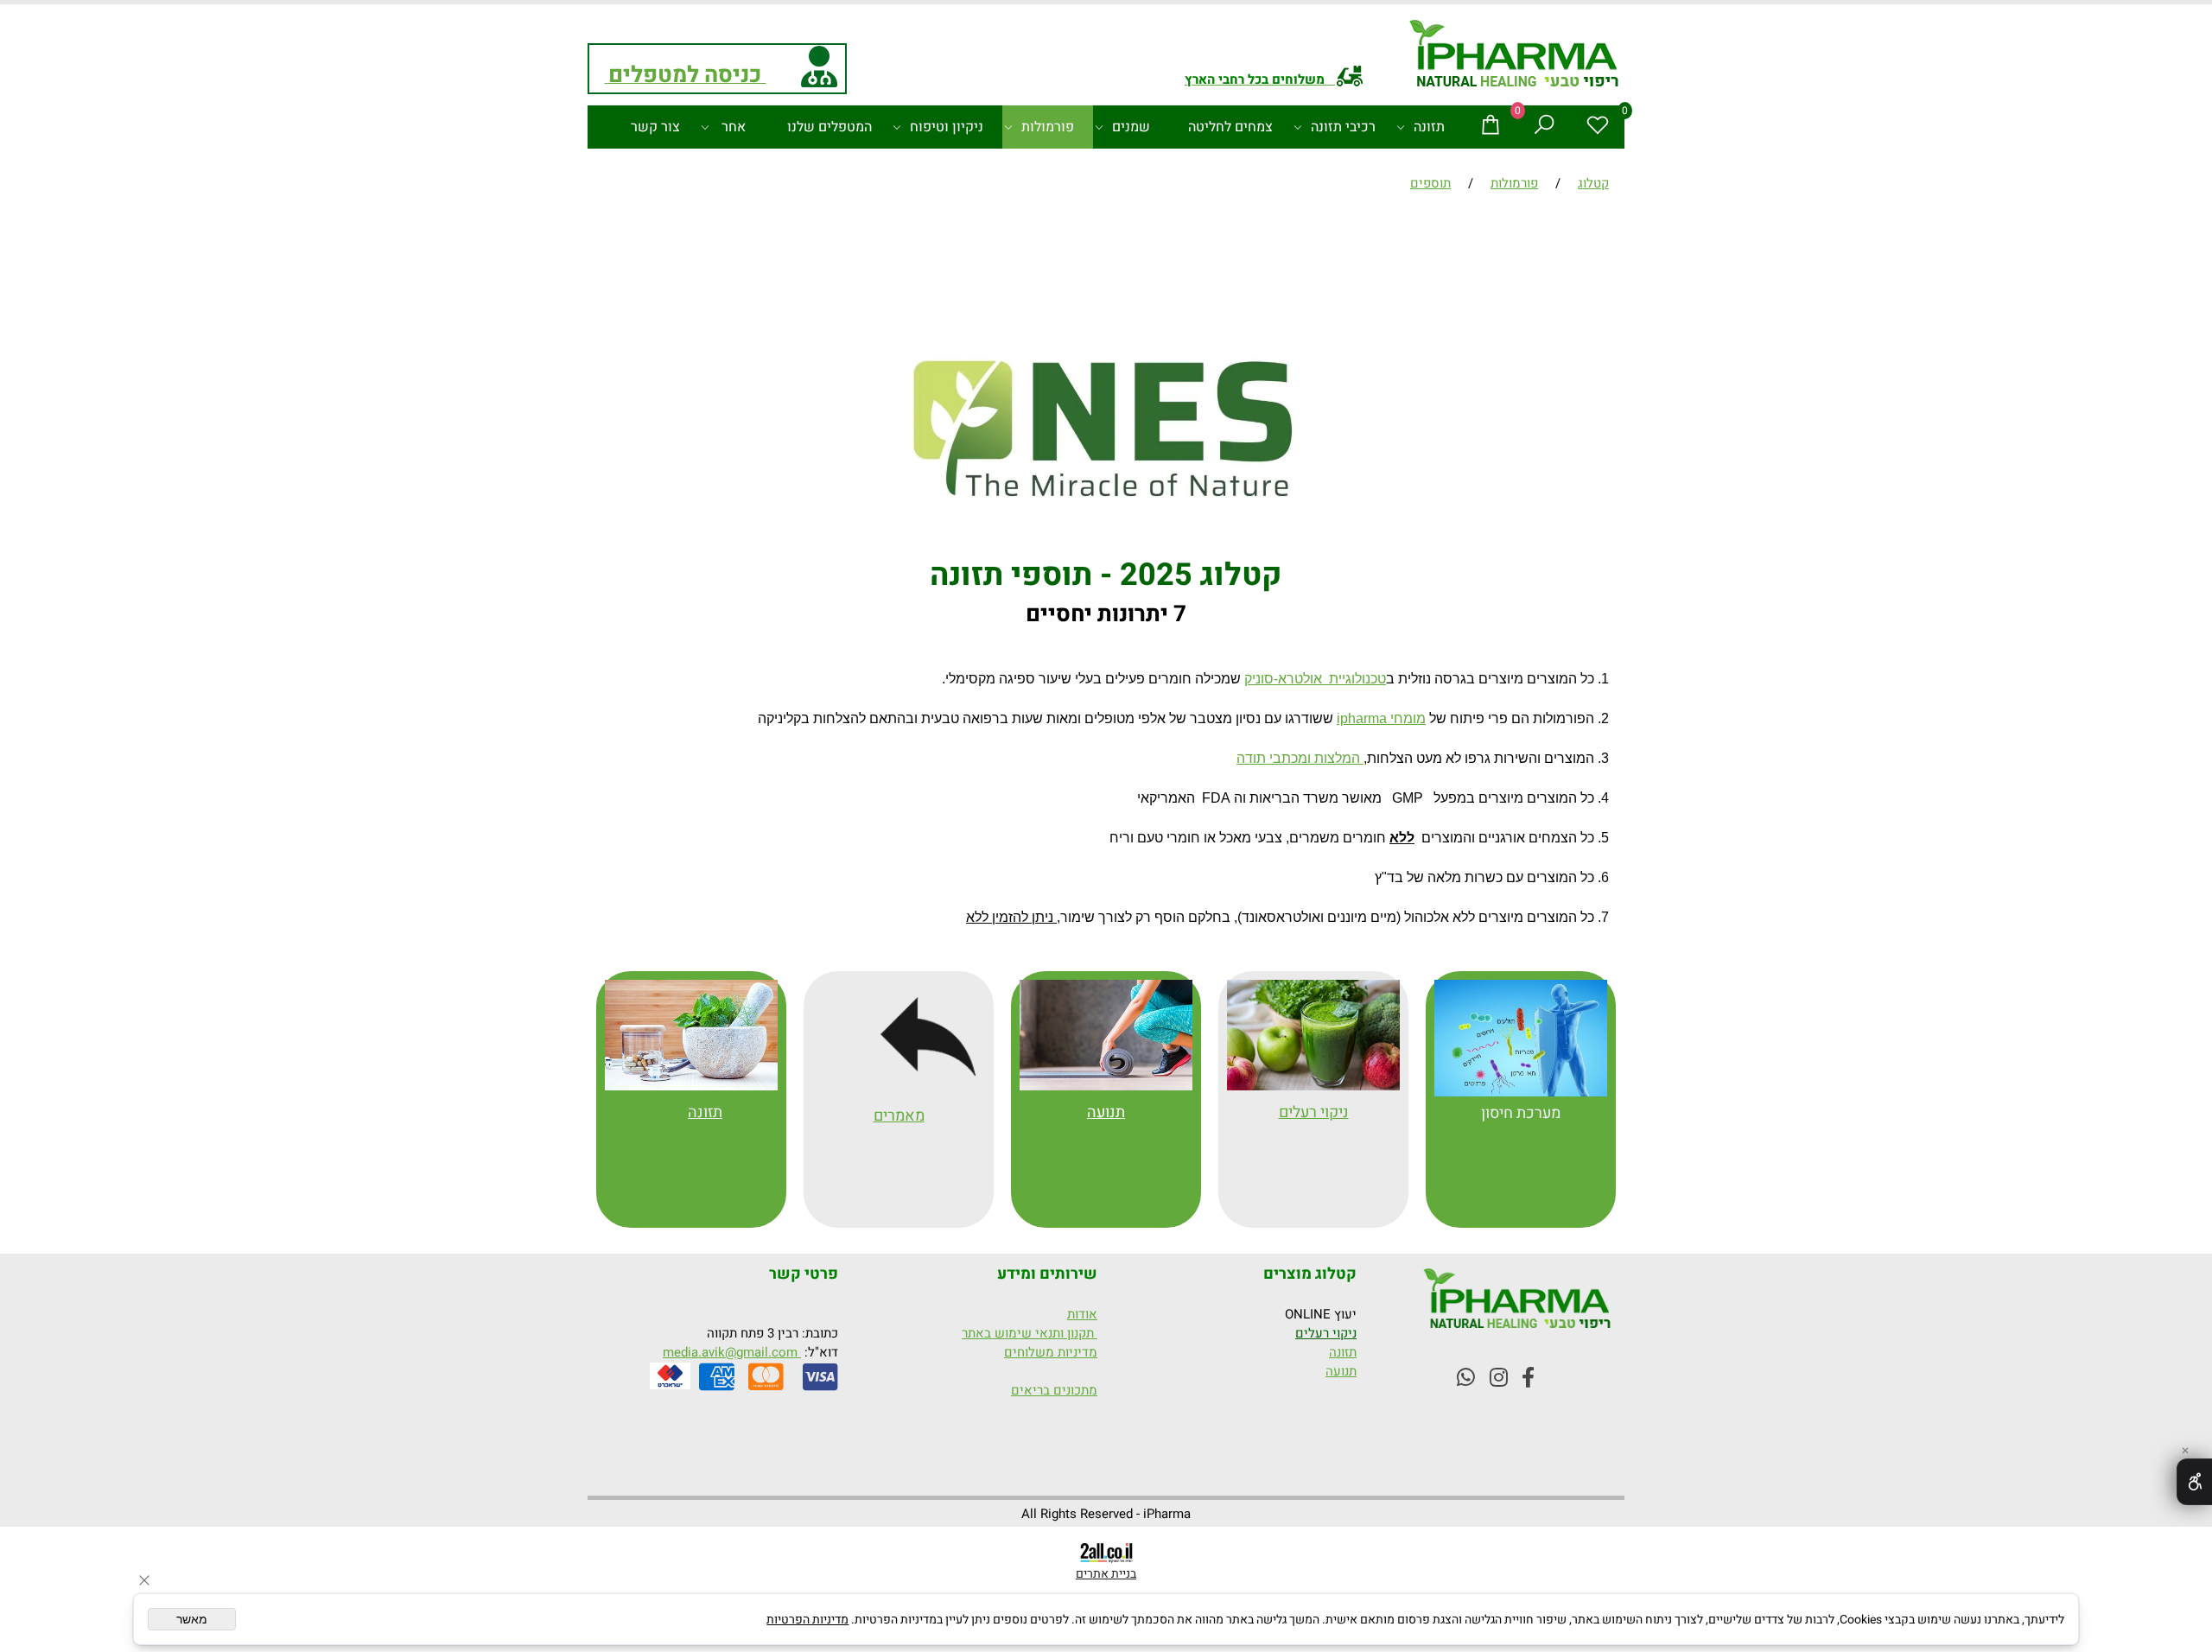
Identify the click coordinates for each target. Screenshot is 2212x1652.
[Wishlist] (1598, 127)
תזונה (1429, 127)
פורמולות (1048, 127)
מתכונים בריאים (1054, 1390)
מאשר (192, 1619)
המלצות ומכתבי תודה (1300, 758)
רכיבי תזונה (1343, 127)
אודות (1082, 1314)
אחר (734, 127)
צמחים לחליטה (1230, 127)
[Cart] (1491, 127)
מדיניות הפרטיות (807, 1620)
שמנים (1131, 127)
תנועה (1106, 1112)
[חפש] (1544, 127)
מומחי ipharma (1381, 718)
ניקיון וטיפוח (947, 127)
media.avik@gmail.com (732, 1352)
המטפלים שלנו (829, 127)
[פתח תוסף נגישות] (2194, 1482)
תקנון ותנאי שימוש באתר (1030, 1333)
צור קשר (655, 127)
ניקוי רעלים (1326, 1333)
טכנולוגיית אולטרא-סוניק (1315, 679)
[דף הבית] (1515, 56)
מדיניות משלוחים (1051, 1352)
